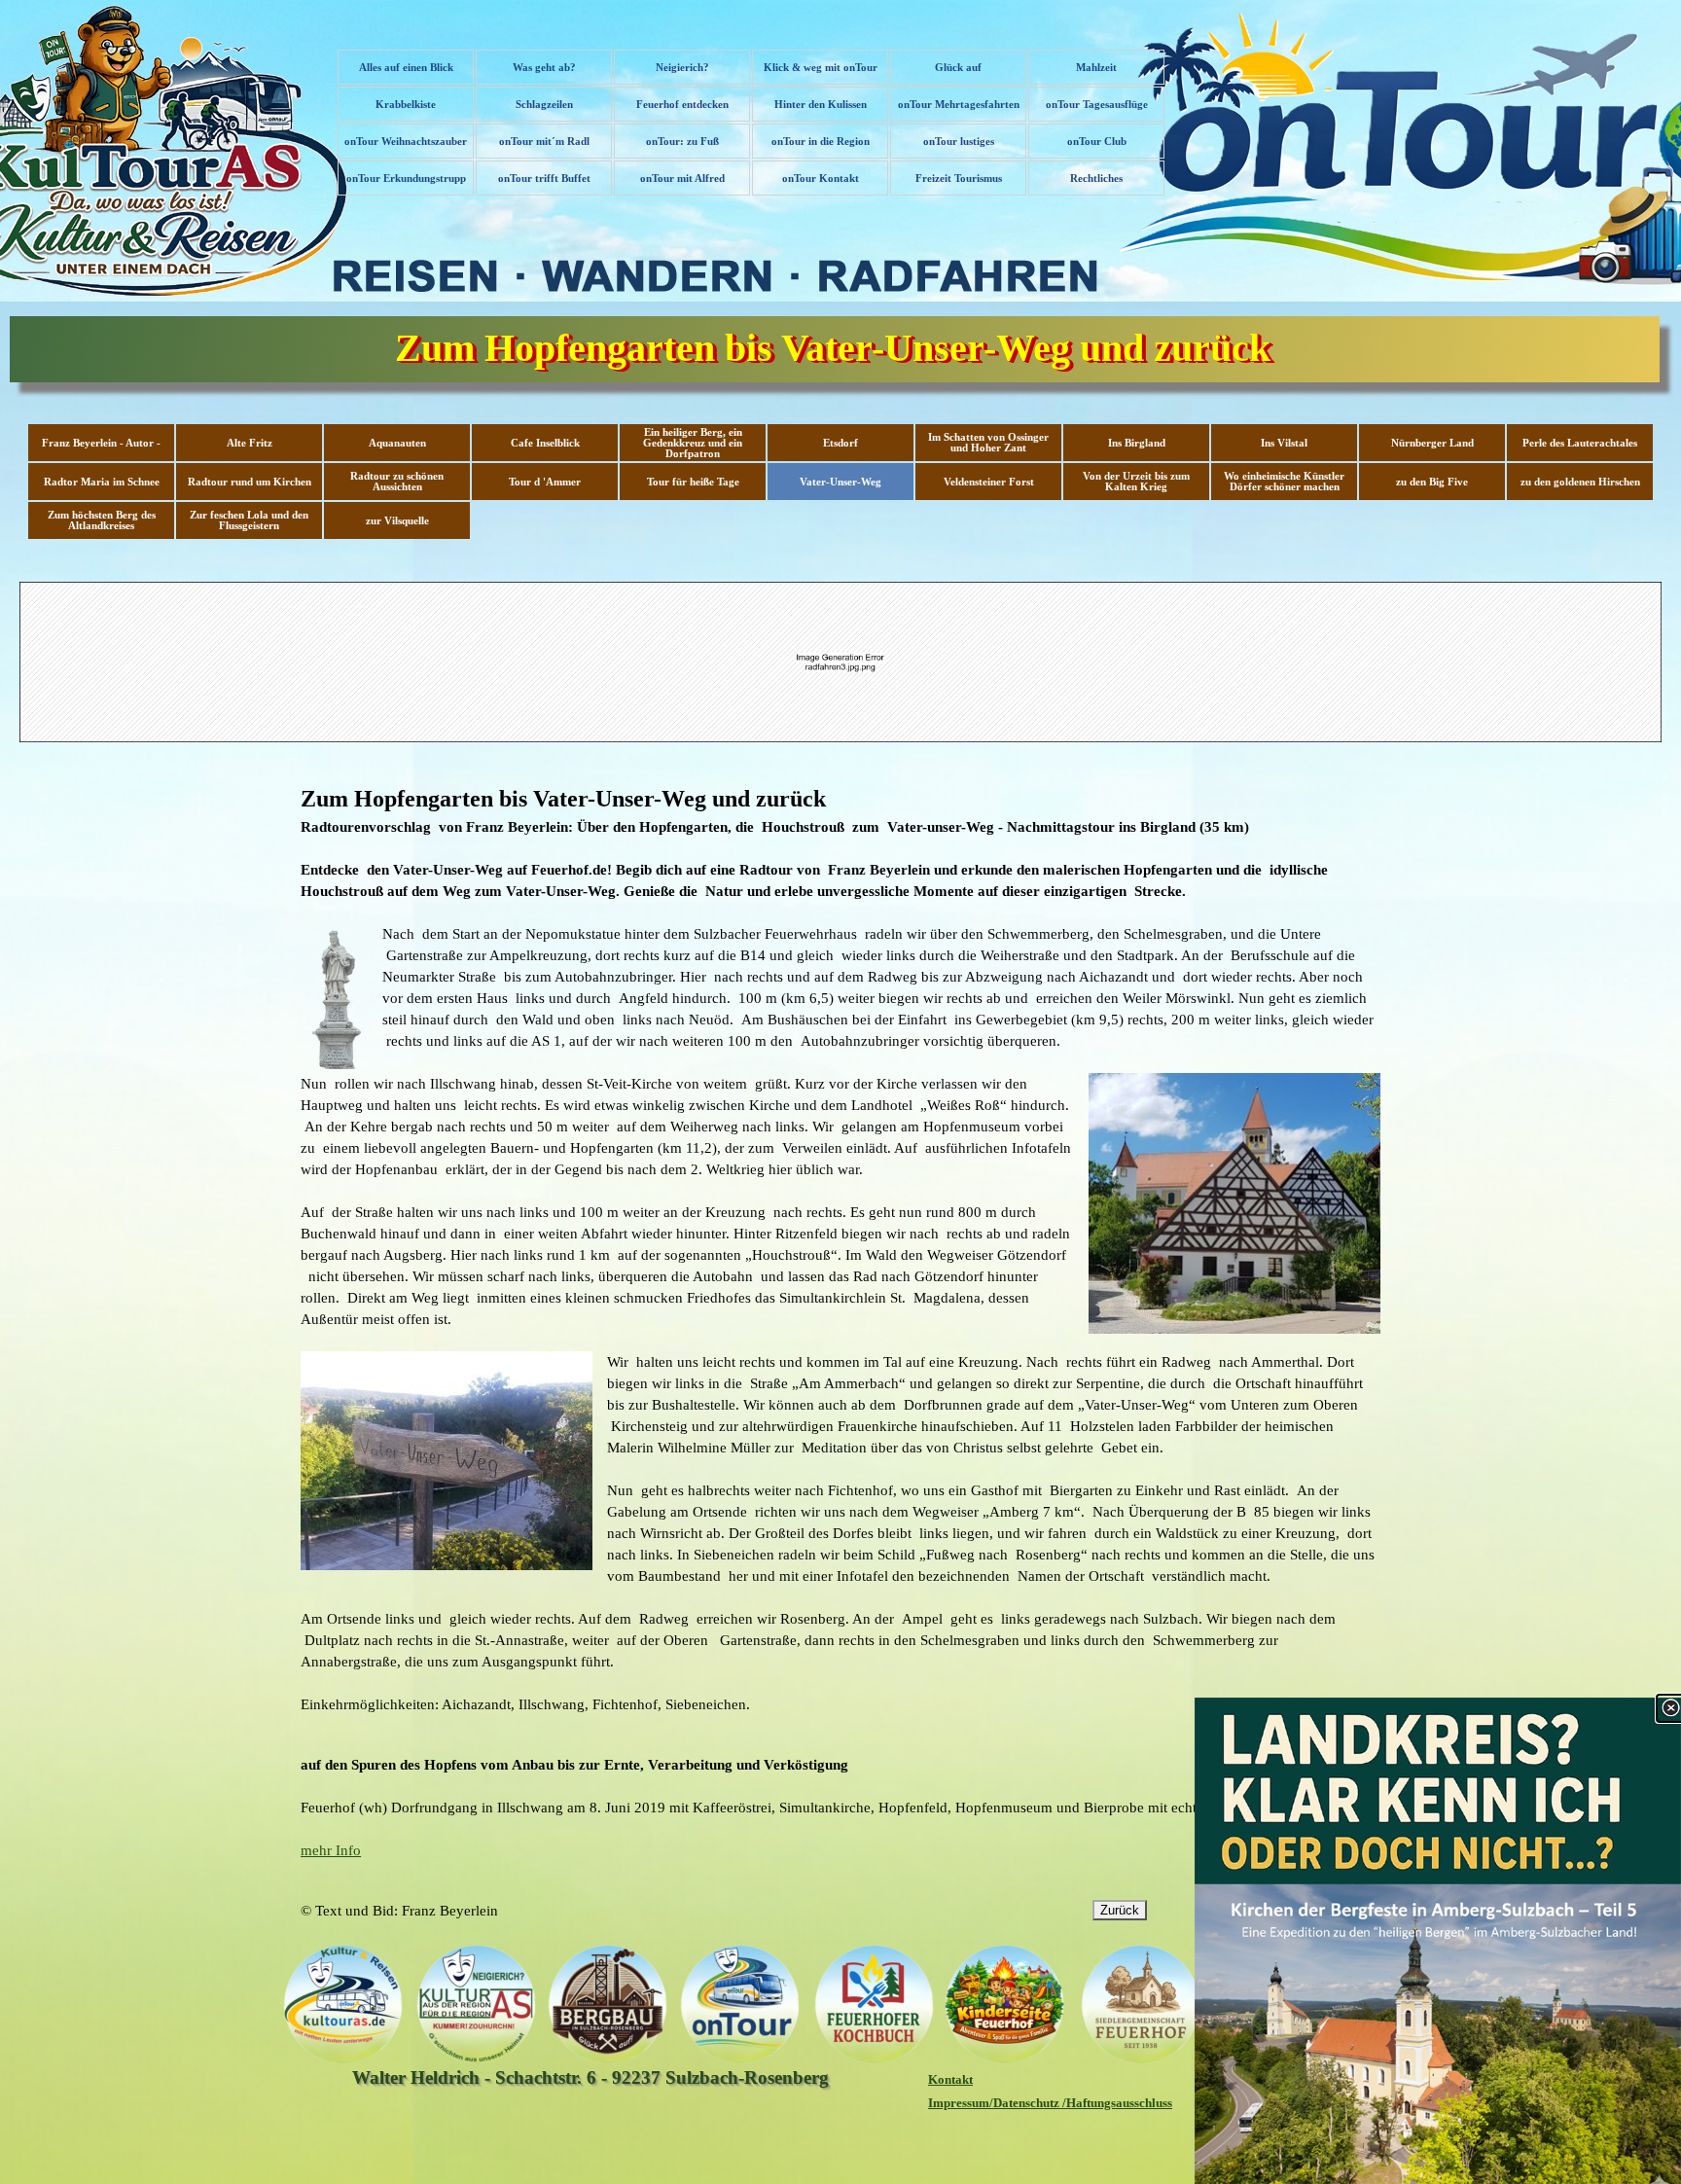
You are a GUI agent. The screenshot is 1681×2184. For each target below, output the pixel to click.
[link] (1438, 1941)
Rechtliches (1096, 179)
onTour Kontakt (821, 179)
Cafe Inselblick (545, 443)
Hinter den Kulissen (821, 105)
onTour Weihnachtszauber (406, 142)
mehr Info (331, 1850)
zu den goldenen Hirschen (1580, 482)
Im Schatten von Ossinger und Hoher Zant (988, 443)
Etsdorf (840, 443)
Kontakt (950, 2079)
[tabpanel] (840, 1248)
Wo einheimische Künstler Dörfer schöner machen (1284, 482)
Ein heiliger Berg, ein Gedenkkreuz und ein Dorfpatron (693, 443)
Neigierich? (682, 68)
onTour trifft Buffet (544, 179)
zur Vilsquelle (397, 521)
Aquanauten (397, 443)
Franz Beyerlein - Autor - (101, 443)
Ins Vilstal (1284, 443)
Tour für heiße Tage (693, 482)
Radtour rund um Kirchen (250, 482)
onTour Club (1097, 142)
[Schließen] (1670, 1708)
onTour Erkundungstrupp (406, 179)
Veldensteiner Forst (989, 482)
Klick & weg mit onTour (821, 68)
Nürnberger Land (1432, 443)
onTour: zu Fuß (682, 142)
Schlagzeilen (544, 105)
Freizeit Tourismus (959, 179)
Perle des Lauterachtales (1580, 443)
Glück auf (958, 68)
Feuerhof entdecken (682, 105)
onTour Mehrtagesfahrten (959, 105)
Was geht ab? (544, 68)
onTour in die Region (821, 142)
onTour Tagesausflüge (1097, 105)
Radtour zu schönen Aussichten (397, 482)
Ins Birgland (1137, 443)
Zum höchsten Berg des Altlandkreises (102, 520)
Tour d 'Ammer (545, 482)
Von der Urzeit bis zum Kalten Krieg (1136, 482)
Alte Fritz (250, 443)
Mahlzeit (1096, 68)
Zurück (1120, 1910)
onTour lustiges (959, 142)
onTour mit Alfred (682, 179)
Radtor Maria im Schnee (102, 482)
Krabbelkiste (406, 105)
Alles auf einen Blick (406, 68)
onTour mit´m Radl (544, 142)
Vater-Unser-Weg (840, 482)
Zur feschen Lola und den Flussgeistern (249, 520)
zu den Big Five (1432, 482)
